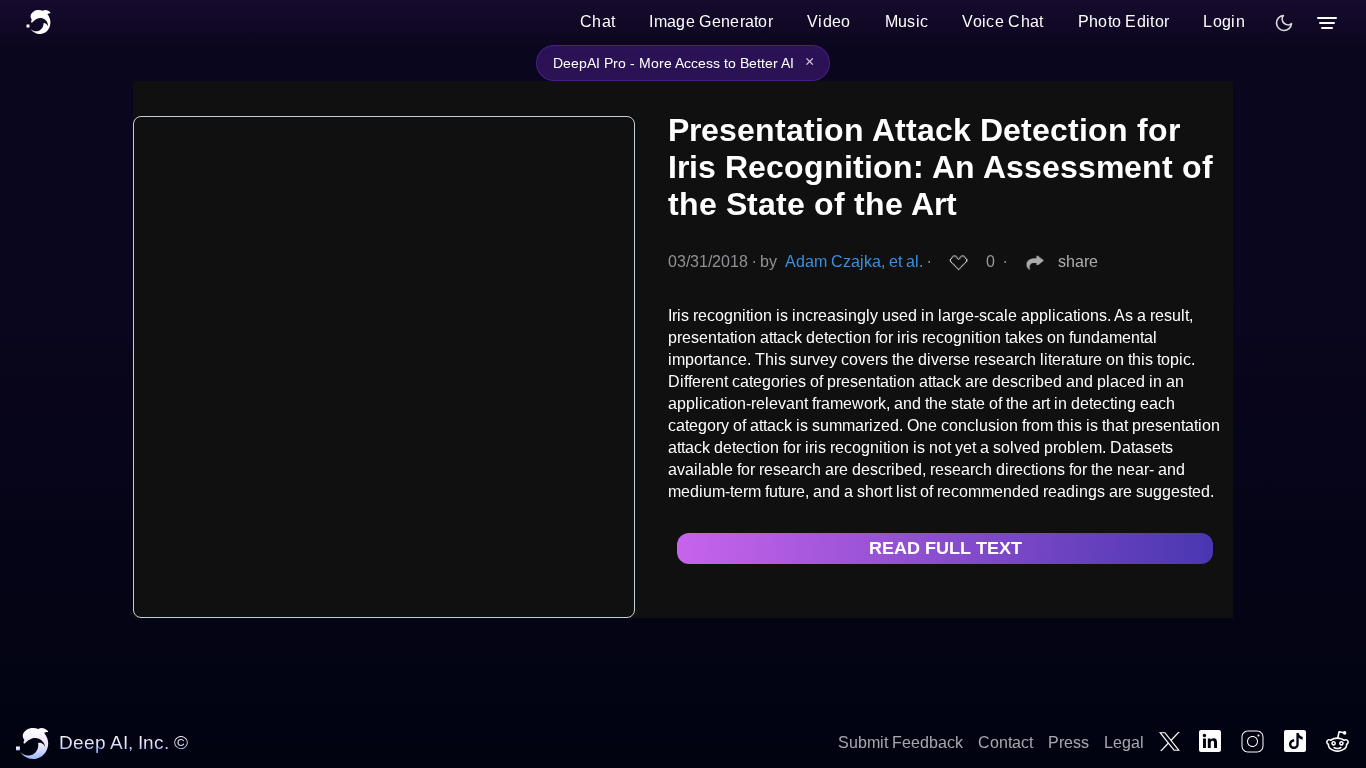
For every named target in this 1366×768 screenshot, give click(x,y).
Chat (597, 21)
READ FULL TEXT (945, 548)
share (1078, 261)
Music (907, 21)
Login (1224, 21)
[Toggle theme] (1284, 23)
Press (1068, 742)
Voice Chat (1002, 21)
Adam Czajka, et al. (854, 261)
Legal (1124, 742)
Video (829, 21)
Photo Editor (1124, 21)
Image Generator (711, 21)
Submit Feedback (900, 742)
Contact (1005, 742)
